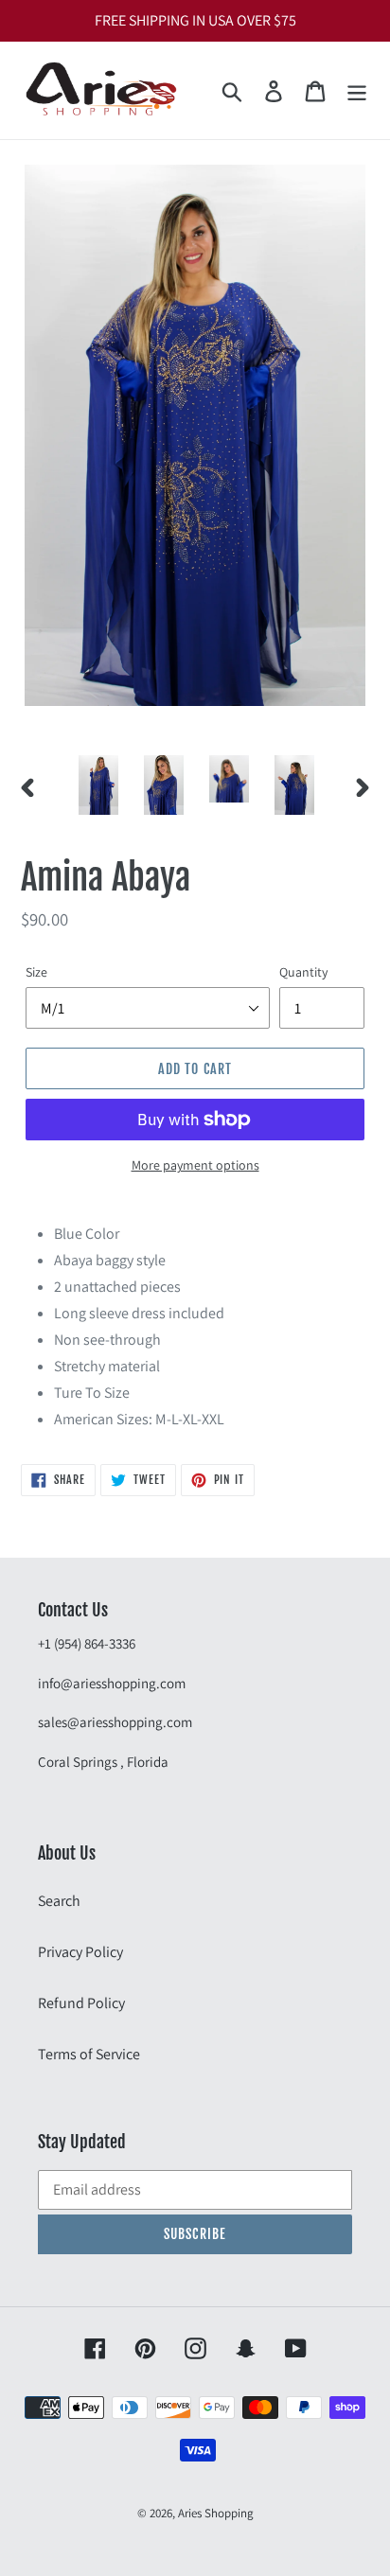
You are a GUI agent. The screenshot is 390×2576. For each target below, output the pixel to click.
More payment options (195, 1165)
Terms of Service (89, 2054)
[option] (99, 785)
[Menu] (357, 90)
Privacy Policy (80, 1952)
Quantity (303, 972)
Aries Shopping (216, 2513)
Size (36, 972)
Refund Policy (81, 2003)
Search (59, 1901)
